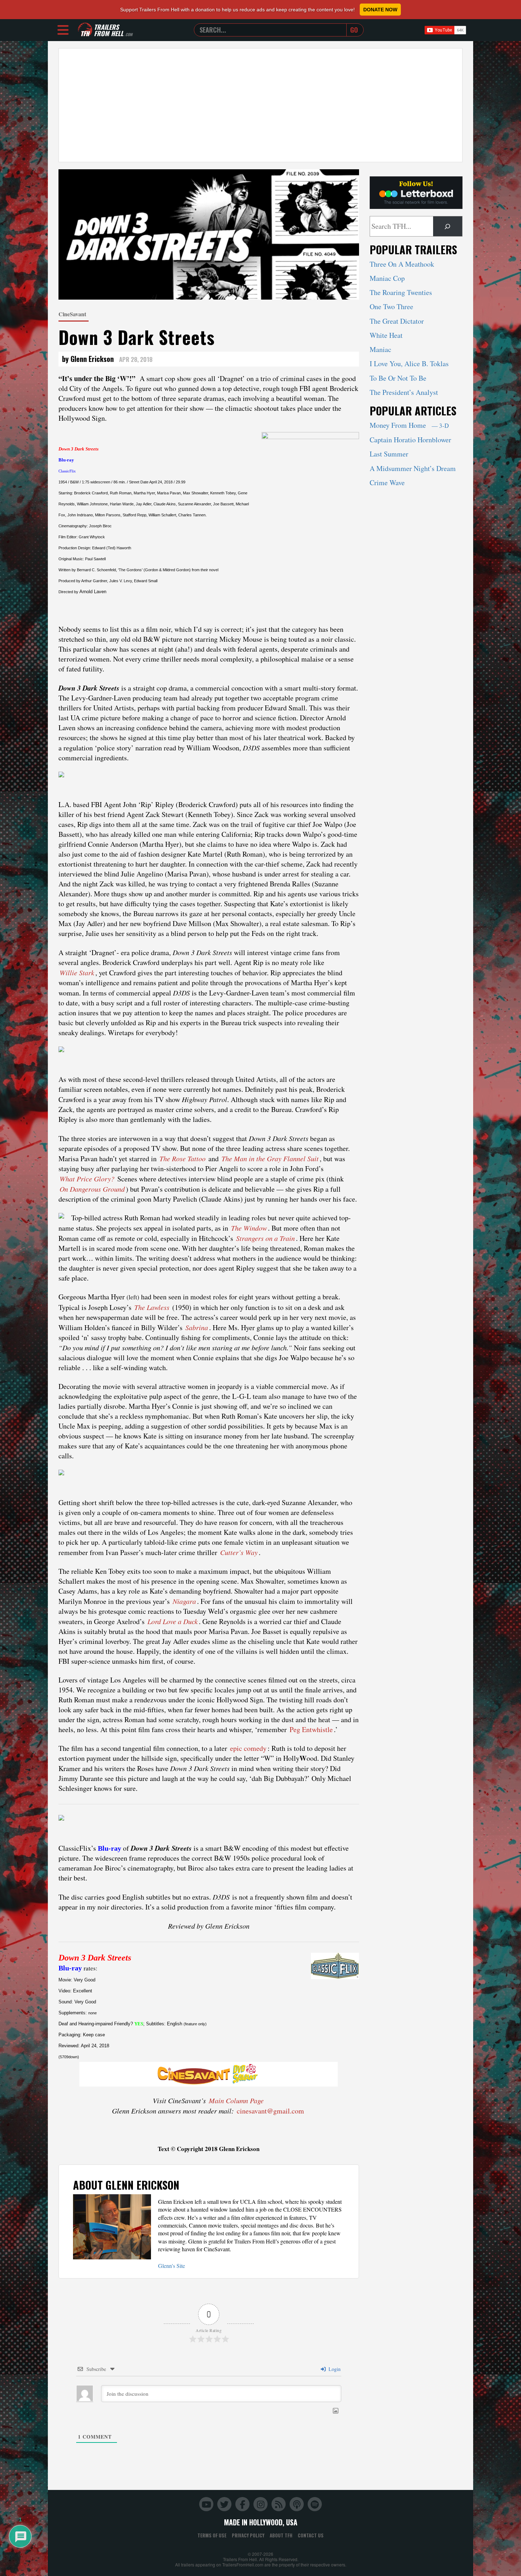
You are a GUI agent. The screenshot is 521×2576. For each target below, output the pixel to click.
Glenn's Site (172, 2266)
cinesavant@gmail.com (270, 2111)
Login (334, 2369)
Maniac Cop (387, 278)
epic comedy (248, 1748)
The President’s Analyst (404, 392)
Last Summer (389, 454)
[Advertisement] (260, 105)
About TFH (281, 2535)
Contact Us (311, 2535)
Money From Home (409, 425)
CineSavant (72, 314)
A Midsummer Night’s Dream (413, 468)
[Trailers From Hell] (85, 30)
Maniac (380, 349)
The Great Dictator (397, 321)
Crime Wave (387, 483)
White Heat (386, 335)
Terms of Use (212, 2535)
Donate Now (380, 10)
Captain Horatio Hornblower (410, 440)
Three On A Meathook (402, 264)
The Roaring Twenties (401, 292)
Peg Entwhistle (311, 1729)
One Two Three (391, 307)
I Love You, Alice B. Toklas (409, 364)
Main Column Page (236, 2100)
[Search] (448, 226)
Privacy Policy (248, 2535)
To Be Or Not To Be (398, 378)
